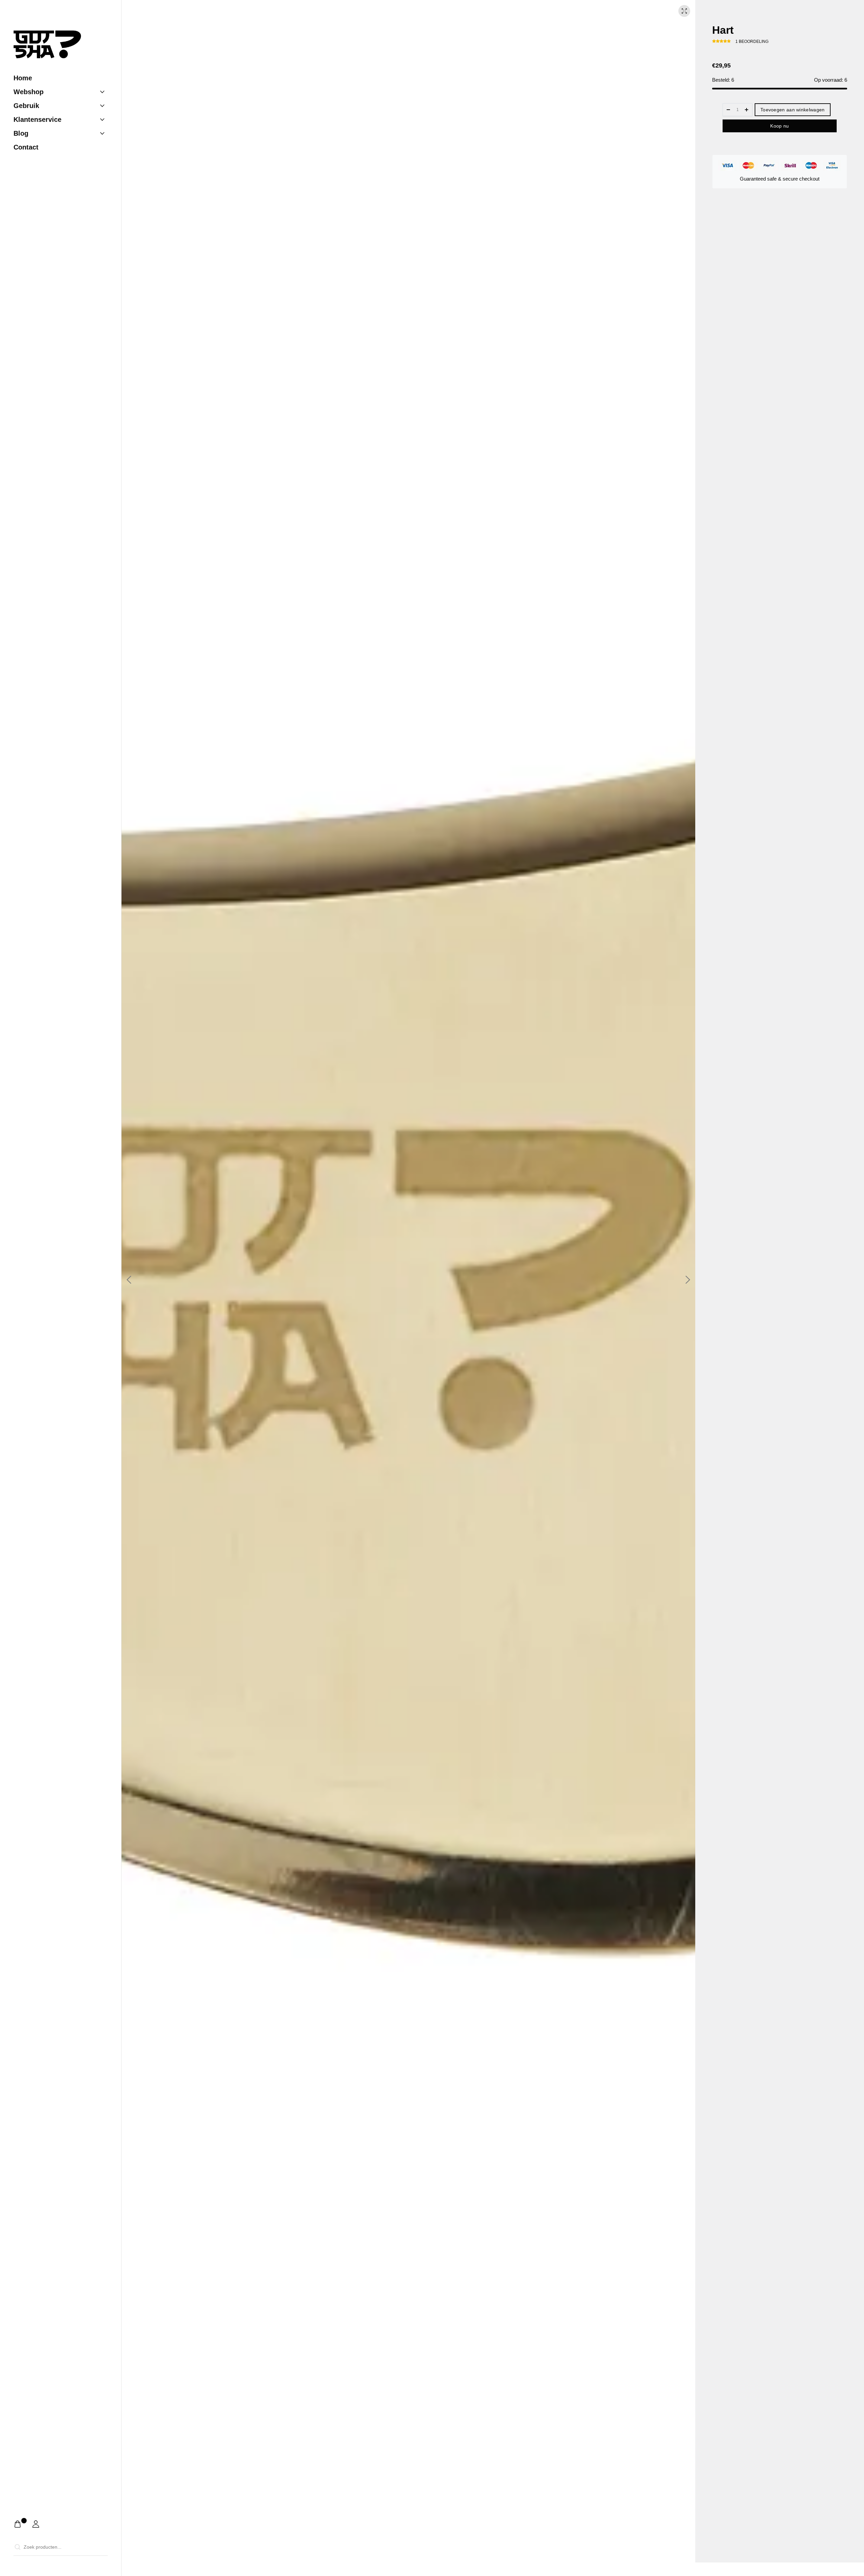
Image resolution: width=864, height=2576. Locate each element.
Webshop (29, 92)
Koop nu (779, 126)
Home (23, 78)
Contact (26, 147)
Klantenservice (37, 119)
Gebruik (26, 106)
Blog (21, 133)
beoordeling (752, 42)
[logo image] (47, 44)
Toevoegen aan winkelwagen (793, 110)
